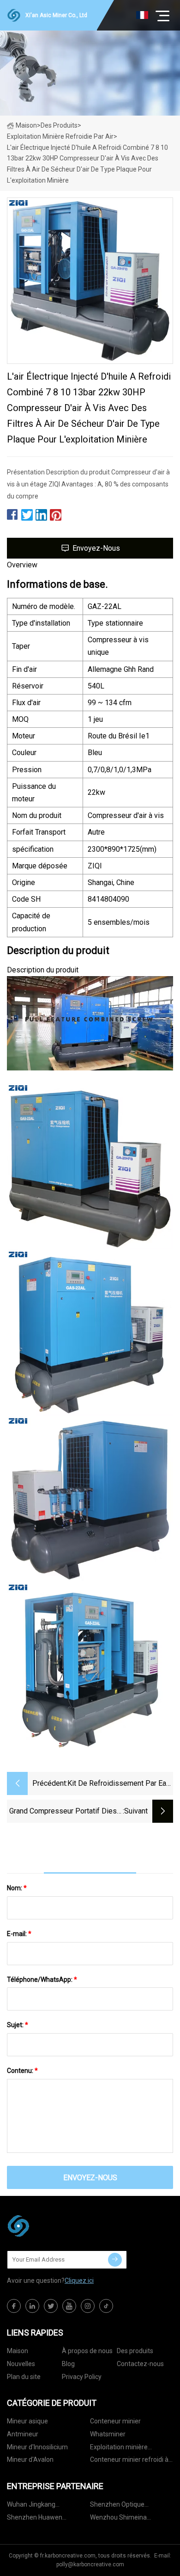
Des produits (59, 125)
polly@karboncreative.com (90, 2564)
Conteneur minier (115, 2421)
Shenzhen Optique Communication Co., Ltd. (125, 2506)
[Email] (115, 2260)
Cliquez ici (79, 2281)
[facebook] (14, 2306)
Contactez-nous (140, 2364)
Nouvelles (21, 2364)
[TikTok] (106, 2306)
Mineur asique (27, 2421)
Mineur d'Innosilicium (37, 2447)
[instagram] (88, 2306)
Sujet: (18, 2025)
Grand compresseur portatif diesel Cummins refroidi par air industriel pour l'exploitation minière (66, 1812)
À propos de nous (87, 2351)
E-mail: (19, 1934)
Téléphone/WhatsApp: (42, 1980)
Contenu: (22, 2071)
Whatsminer (108, 2434)
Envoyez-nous (96, 548)
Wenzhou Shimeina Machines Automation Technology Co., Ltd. (122, 2519)
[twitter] (51, 2306)
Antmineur (23, 2434)
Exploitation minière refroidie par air (60, 136)
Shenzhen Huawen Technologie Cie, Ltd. (37, 2519)
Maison (26, 125)
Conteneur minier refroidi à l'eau (129, 2461)
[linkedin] (32, 2306)
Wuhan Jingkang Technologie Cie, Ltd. (37, 2506)
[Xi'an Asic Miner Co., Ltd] (53, 2226)
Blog (68, 2364)
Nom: (17, 1888)
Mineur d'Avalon (30, 2459)
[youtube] (69, 2306)
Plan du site (24, 2377)
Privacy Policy (82, 2377)
